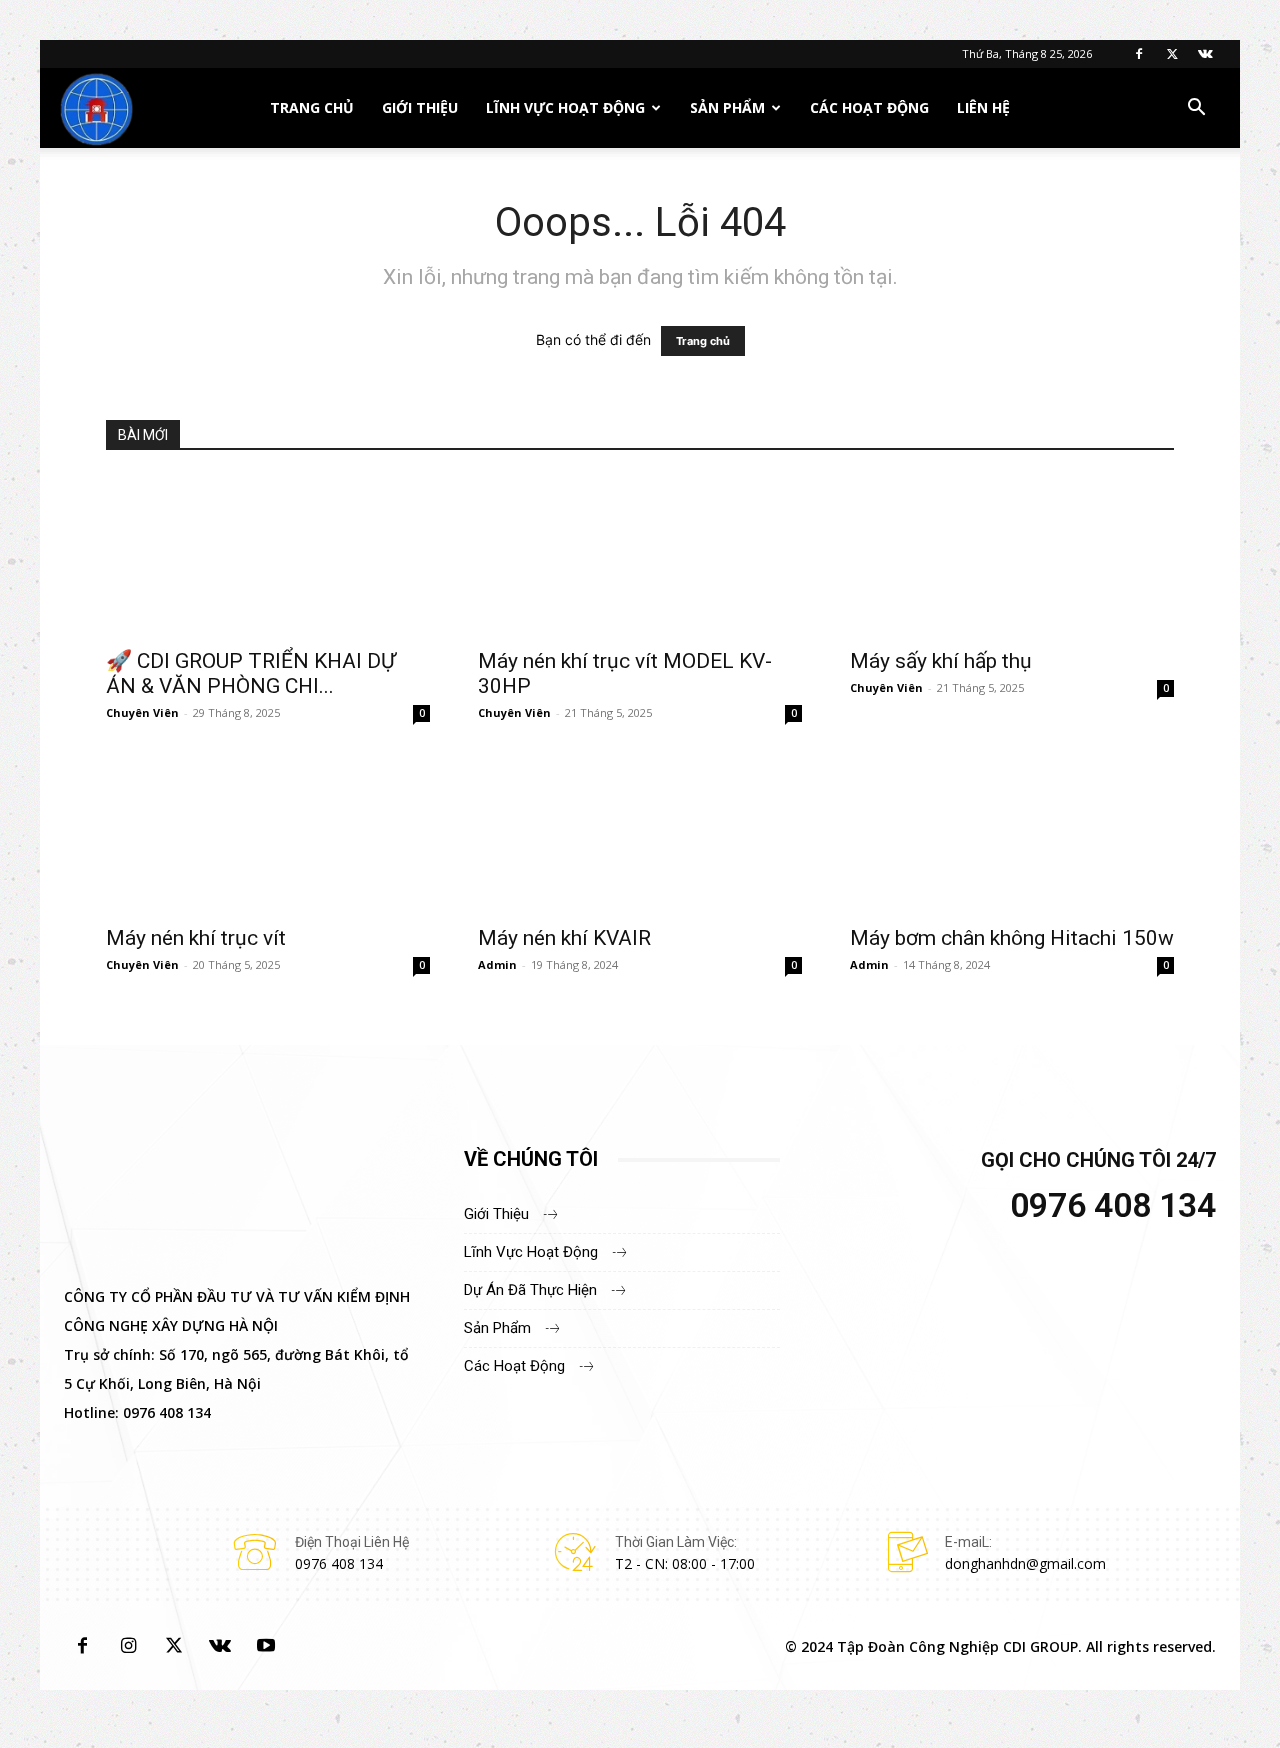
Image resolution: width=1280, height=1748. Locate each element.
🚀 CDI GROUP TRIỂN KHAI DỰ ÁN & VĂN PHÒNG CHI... (251, 673)
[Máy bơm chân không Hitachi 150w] (1012, 833)
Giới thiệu (420, 107)
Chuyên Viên (142, 712)
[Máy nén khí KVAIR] (640, 833)
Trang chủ (703, 341)
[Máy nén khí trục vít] (268, 833)
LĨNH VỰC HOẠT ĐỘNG (565, 107)
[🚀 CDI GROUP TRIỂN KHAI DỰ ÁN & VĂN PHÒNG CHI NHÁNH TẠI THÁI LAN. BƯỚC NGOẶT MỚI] (268, 556)
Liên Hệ (983, 107)
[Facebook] (1139, 54)
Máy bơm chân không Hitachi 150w (1012, 938)
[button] (1196, 109)
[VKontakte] (1205, 54)
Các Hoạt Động (869, 107)
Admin (497, 964)
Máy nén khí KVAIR (564, 938)
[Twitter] (1172, 54)
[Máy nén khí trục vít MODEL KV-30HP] (640, 556)
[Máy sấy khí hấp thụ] (1012, 556)
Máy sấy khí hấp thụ (941, 661)
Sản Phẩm (727, 107)
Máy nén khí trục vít (196, 938)
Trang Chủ (312, 107)
